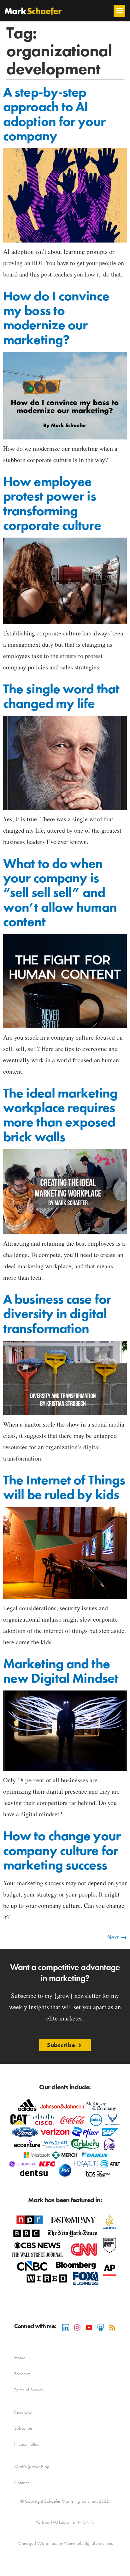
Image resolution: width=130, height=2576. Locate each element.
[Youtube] (89, 2327)
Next (117, 1937)
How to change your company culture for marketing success (62, 1850)
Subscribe (23, 2428)
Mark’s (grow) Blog (32, 2467)
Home (20, 2358)
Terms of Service (29, 2390)
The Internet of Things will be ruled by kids (64, 1487)
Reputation (24, 2412)
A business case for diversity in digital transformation (57, 1314)
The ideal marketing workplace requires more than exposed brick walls (60, 1115)
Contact (21, 2483)
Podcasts (22, 2374)
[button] (120, 11)
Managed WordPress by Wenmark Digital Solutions (65, 2543)
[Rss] (112, 2327)
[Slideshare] (101, 2327)
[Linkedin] (66, 2327)
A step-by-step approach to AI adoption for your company (54, 114)
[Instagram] (77, 2327)
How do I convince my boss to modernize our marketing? (56, 318)
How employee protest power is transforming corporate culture (52, 503)
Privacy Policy (27, 2444)
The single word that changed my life (61, 696)
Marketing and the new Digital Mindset (61, 1671)
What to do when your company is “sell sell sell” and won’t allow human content (60, 893)
